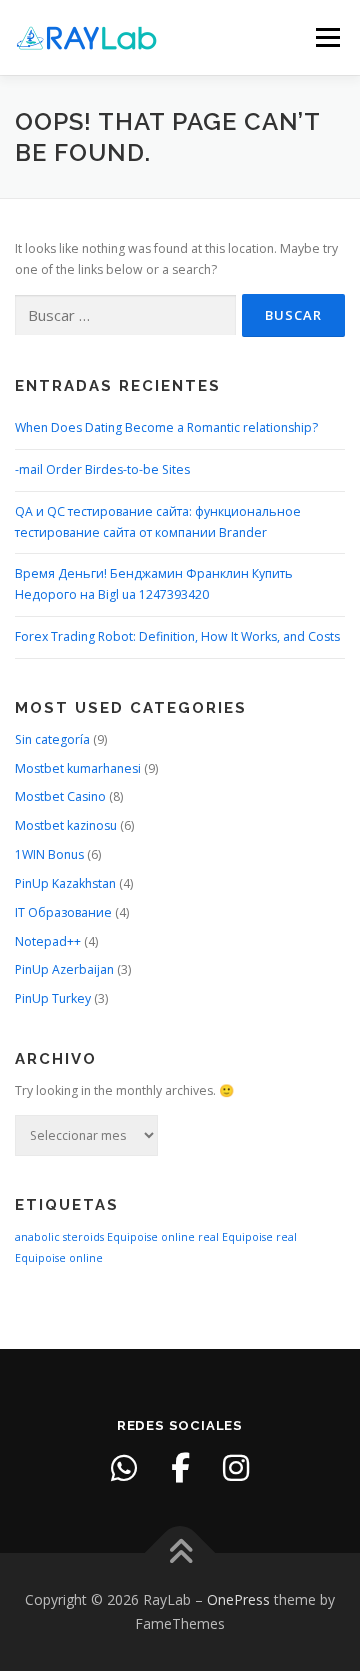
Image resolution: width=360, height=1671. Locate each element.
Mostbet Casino (60, 796)
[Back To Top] (180, 1553)
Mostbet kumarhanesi (78, 768)
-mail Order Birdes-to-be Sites (102, 469)
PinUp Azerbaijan (64, 969)
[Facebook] (180, 1468)
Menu (326, 37)
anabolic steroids (59, 1237)
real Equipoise (235, 1237)
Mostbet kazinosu (66, 825)
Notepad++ (48, 941)
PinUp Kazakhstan (65, 883)
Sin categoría (52, 739)
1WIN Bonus (49, 854)
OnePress (238, 1599)
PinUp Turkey (53, 998)
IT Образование (63, 912)
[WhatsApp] (124, 1468)
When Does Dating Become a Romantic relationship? (166, 427)
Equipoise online (151, 1237)
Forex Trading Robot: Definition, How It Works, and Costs (177, 636)
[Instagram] (236, 1468)
